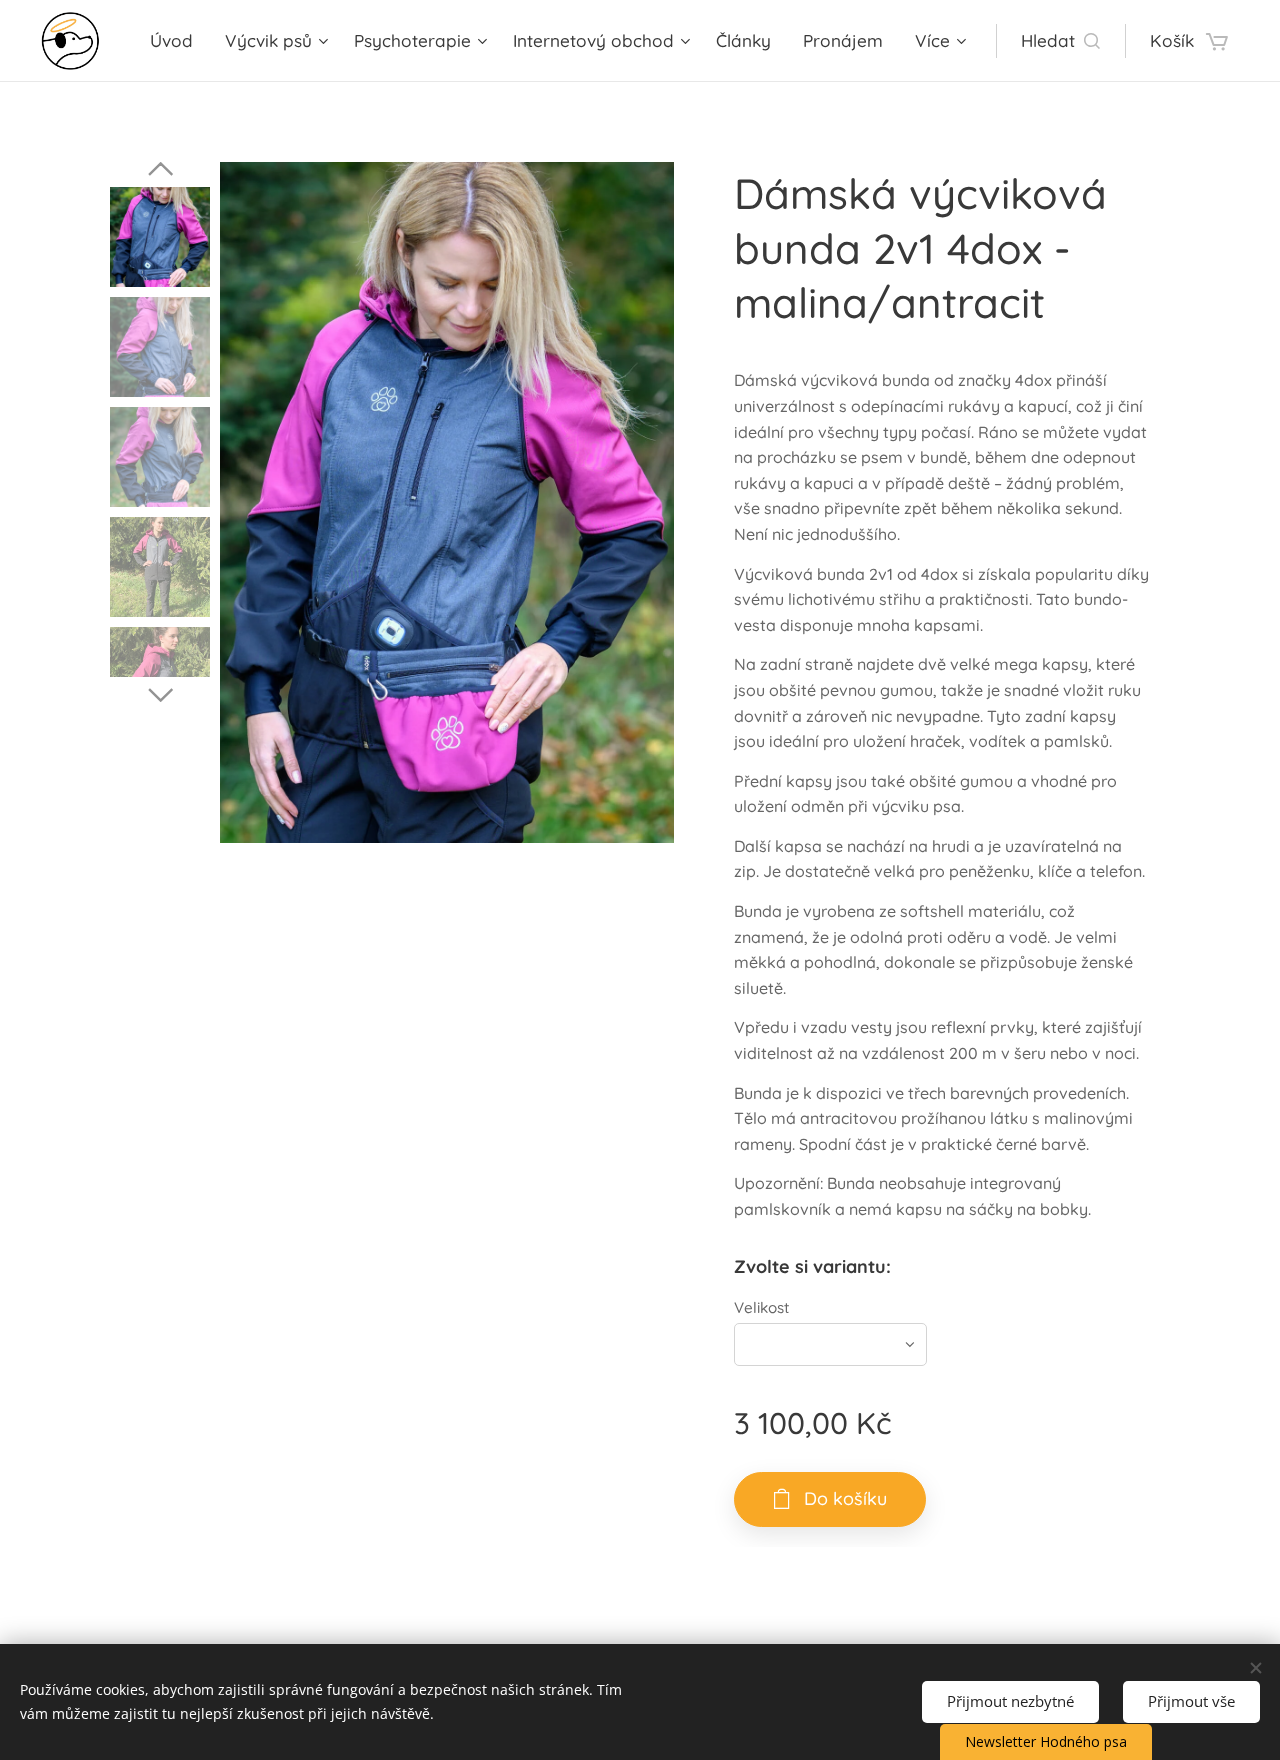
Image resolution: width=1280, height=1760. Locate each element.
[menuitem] (177, 41)
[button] (1060, 41)
